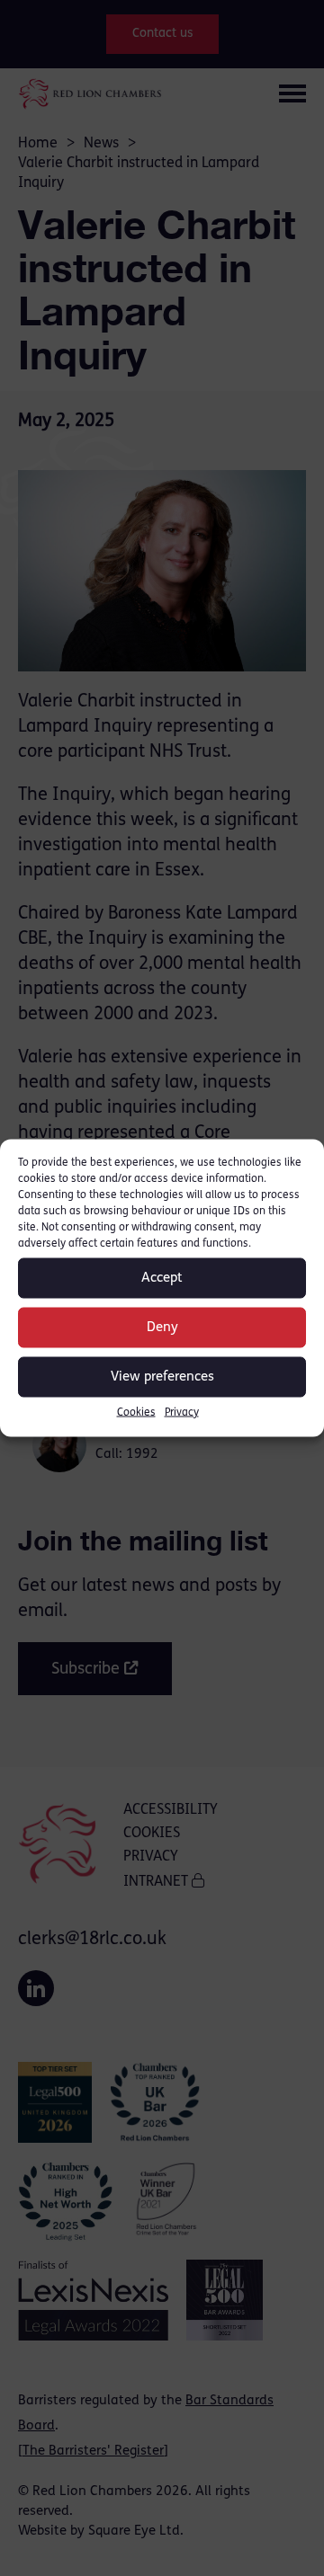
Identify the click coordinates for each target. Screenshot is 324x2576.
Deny (162, 1327)
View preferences (162, 1377)
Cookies (136, 1413)
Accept (162, 1278)
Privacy (182, 1413)
